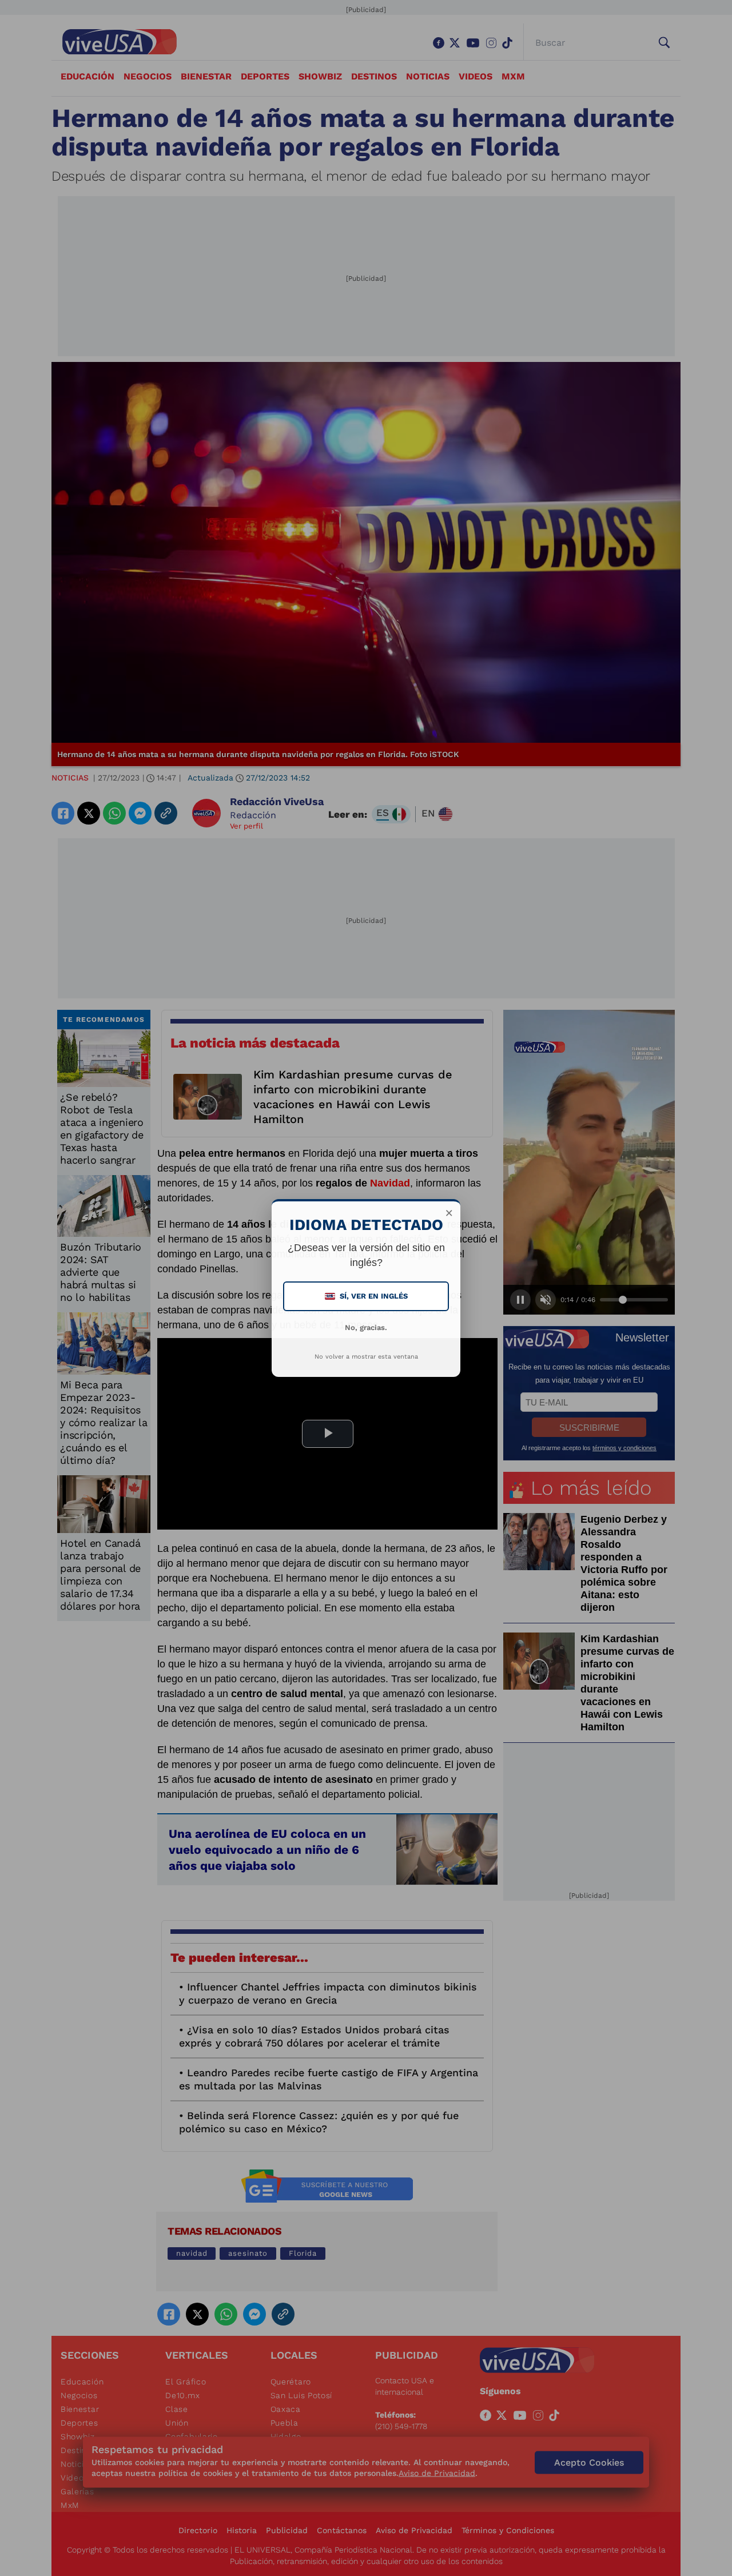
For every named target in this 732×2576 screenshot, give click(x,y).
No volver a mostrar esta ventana (366, 1357)
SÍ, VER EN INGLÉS (367, 1296)
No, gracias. (366, 1327)
